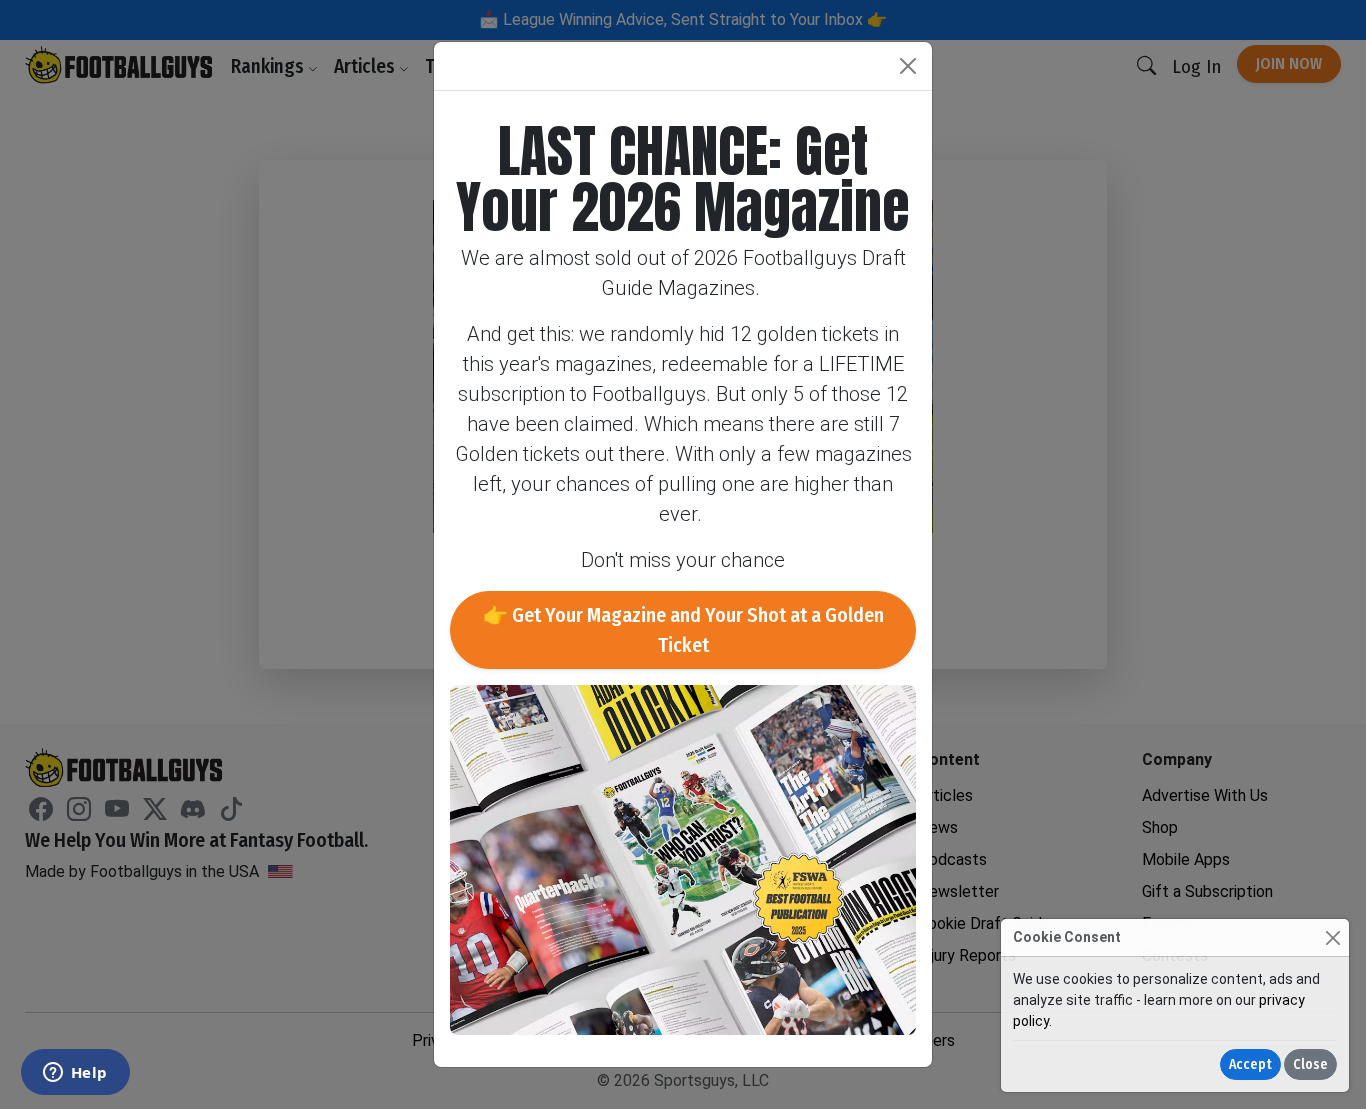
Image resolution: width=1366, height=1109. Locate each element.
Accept (1250, 1064)
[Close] (1332, 937)
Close (1310, 1064)
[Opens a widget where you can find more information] (75, 1074)
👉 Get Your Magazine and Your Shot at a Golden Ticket (683, 630)
